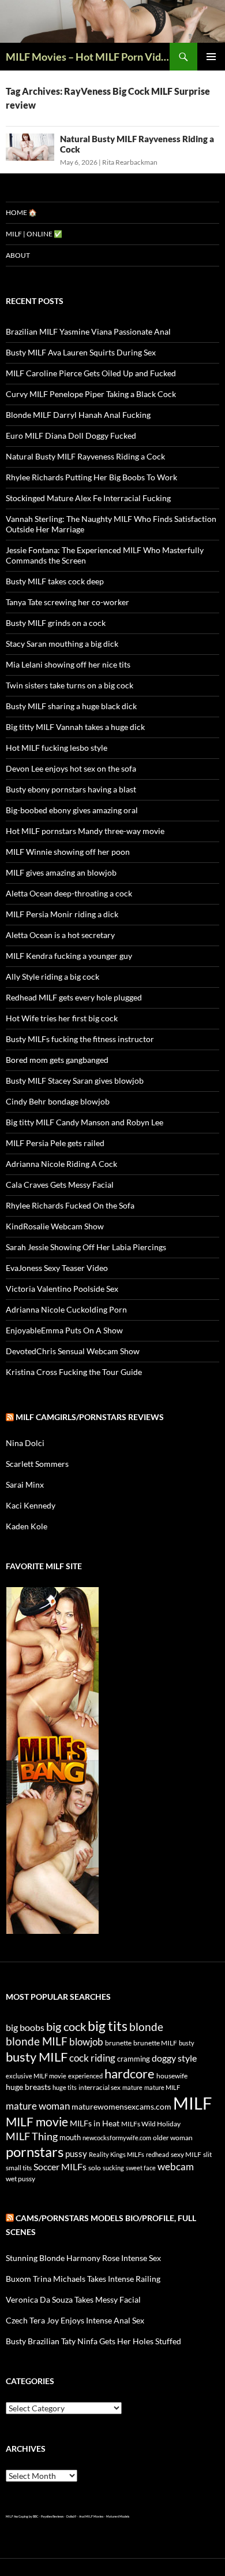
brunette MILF (155, 2043)
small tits (19, 2168)
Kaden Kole (27, 1526)
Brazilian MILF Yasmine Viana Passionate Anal (88, 331)
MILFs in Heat (95, 2123)
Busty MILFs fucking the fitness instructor (80, 1039)
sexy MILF (186, 2154)
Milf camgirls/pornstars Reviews (90, 1417)
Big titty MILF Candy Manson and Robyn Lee (85, 1122)
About (18, 255)
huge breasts (28, 2087)
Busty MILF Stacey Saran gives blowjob (75, 1081)
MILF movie (37, 2122)
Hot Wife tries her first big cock (62, 1018)
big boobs (25, 2027)
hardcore (130, 2073)
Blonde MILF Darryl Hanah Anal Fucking (78, 415)
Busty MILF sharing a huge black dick (71, 706)
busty (187, 2043)
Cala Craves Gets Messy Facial (60, 1185)
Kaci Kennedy (31, 1505)
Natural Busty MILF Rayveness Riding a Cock (85, 456)
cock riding (92, 2058)
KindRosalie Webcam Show (55, 1226)
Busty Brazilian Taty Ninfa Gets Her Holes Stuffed (93, 2341)
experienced (85, 2076)
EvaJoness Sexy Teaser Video (57, 1268)
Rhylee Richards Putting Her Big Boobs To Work (91, 477)
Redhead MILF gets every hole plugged (74, 997)
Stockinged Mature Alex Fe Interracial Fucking (88, 498)
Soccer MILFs (60, 2167)
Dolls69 (71, 2516)
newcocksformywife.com (117, 2138)
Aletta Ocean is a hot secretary (60, 935)
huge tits (65, 2087)
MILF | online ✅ (34, 234)
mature (132, 2087)
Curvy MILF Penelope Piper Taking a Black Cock (91, 394)
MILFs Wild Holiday (151, 2124)
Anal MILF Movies (91, 2516)
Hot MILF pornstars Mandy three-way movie (85, 831)
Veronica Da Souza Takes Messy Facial (73, 2299)
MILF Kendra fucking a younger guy (69, 956)
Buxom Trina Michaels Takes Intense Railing (83, 2279)
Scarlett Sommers (37, 1464)
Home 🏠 (21, 212)
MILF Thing (32, 2136)
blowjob (86, 2042)
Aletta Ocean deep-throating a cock (69, 893)
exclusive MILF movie (36, 2076)
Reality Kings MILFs (117, 2154)
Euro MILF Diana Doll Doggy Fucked (71, 435)
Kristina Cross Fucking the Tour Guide (74, 1372)
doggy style (174, 2058)
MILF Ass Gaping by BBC (22, 2516)
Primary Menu (211, 57)
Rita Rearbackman (130, 162)
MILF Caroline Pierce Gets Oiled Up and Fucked (91, 373)
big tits (108, 2026)
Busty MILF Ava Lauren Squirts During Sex (81, 352)
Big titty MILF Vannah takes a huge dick (75, 727)
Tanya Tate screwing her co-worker (67, 602)
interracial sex (100, 2087)
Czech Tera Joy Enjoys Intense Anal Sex (75, 2320)
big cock (66, 2027)
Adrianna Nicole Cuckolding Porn (66, 1309)
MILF (192, 2103)
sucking (113, 2168)
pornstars (35, 2152)
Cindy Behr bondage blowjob (58, 1101)
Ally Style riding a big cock (52, 976)
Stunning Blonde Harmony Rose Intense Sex (83, 2258)
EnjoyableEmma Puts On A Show (64, 1330)
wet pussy (20, 2179)
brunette (118, 2043)
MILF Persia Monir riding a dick (62, 914)
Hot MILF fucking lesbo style (57, 748)
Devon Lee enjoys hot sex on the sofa (71, 768)
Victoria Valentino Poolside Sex (62, 1289)
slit (207, 2154)
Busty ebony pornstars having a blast (71, 789)
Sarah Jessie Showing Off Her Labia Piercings (86, 1247)
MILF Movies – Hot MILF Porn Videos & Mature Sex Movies (88, 57)
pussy (76, 2154)
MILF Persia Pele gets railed (55, 1143)
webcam (176, 2167)
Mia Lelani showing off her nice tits (68, 664)
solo (95, 2168)
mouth (70, 2137)
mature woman (38, 2106)
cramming (134, 2059)
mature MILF (162, 2087)
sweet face (141, 2168)
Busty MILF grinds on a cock (56, 623)
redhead (157, 2154)
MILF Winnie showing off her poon (68, 852)
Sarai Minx (25, 1485)
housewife (172, 2076)
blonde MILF (37, 2041)
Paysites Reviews (52, 2516)
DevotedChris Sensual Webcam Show (73, 1351)
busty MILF (37, 2057)
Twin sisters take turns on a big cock (70, 685)
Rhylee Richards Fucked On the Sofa (70, 1205)
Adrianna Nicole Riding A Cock (61, 1164)
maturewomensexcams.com (121, 2106)
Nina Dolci (25, 1443)
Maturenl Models (118, 2516)
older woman (173, 2138)
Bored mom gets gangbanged (57, 1060)
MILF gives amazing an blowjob (61, 872)
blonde (146, 2027)
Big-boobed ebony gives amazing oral (72, 810)
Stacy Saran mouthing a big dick (62, 644)
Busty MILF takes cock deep (55, 581)
